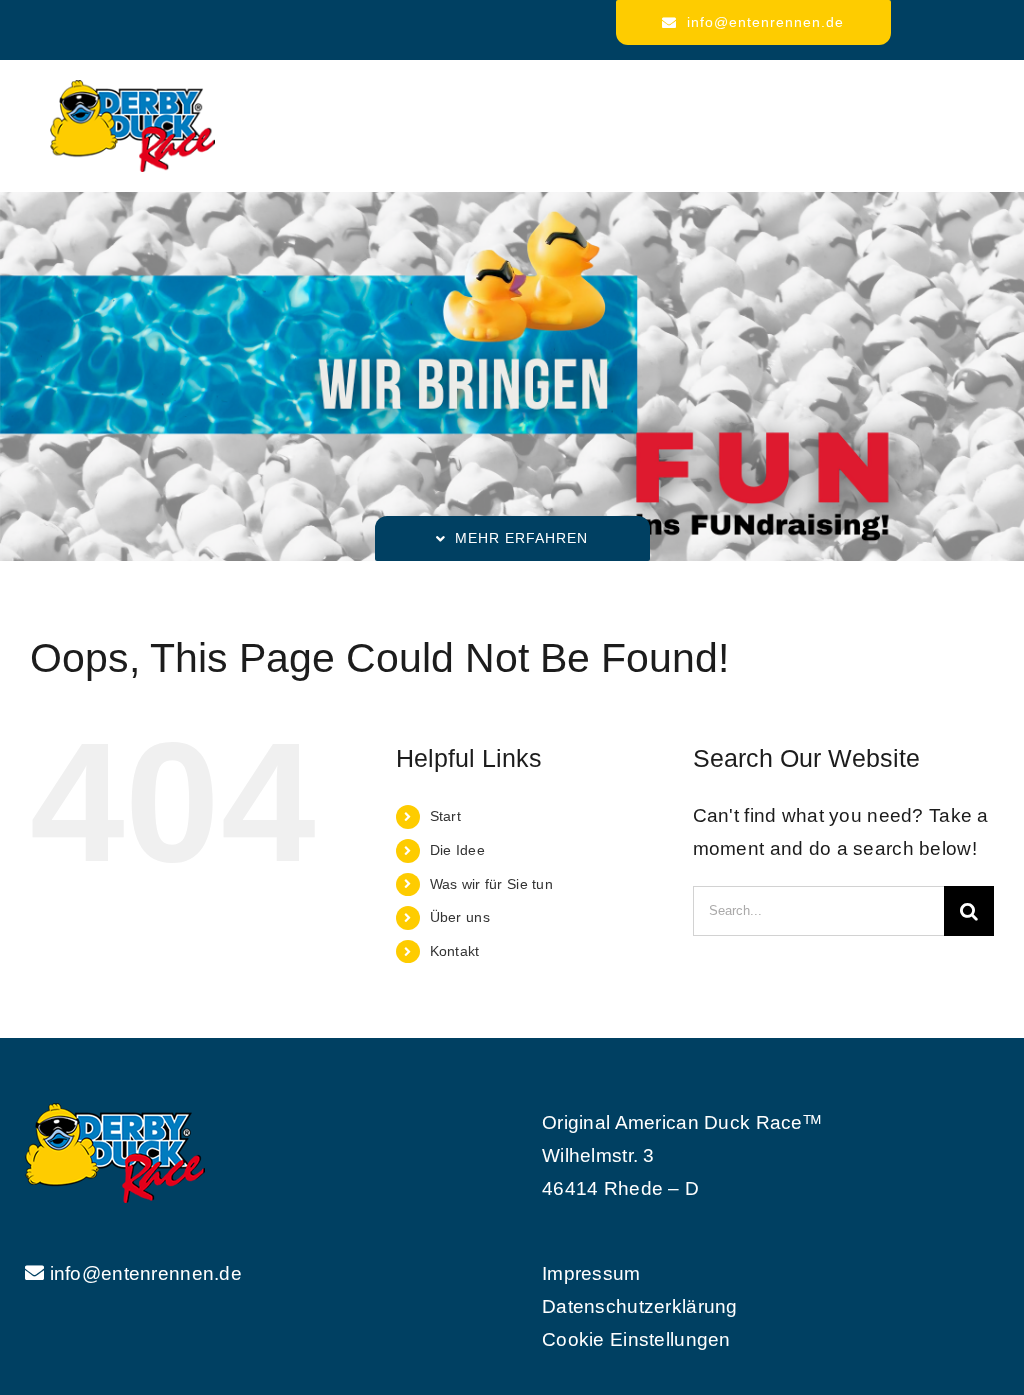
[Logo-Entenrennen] (132, 89)
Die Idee (457, 850)
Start (445, 816)
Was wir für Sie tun (491, 884)
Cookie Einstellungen (636, 1339)
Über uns (460, 917)
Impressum (591, 1273)
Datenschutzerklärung (640, 1306)
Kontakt (455, 951)
